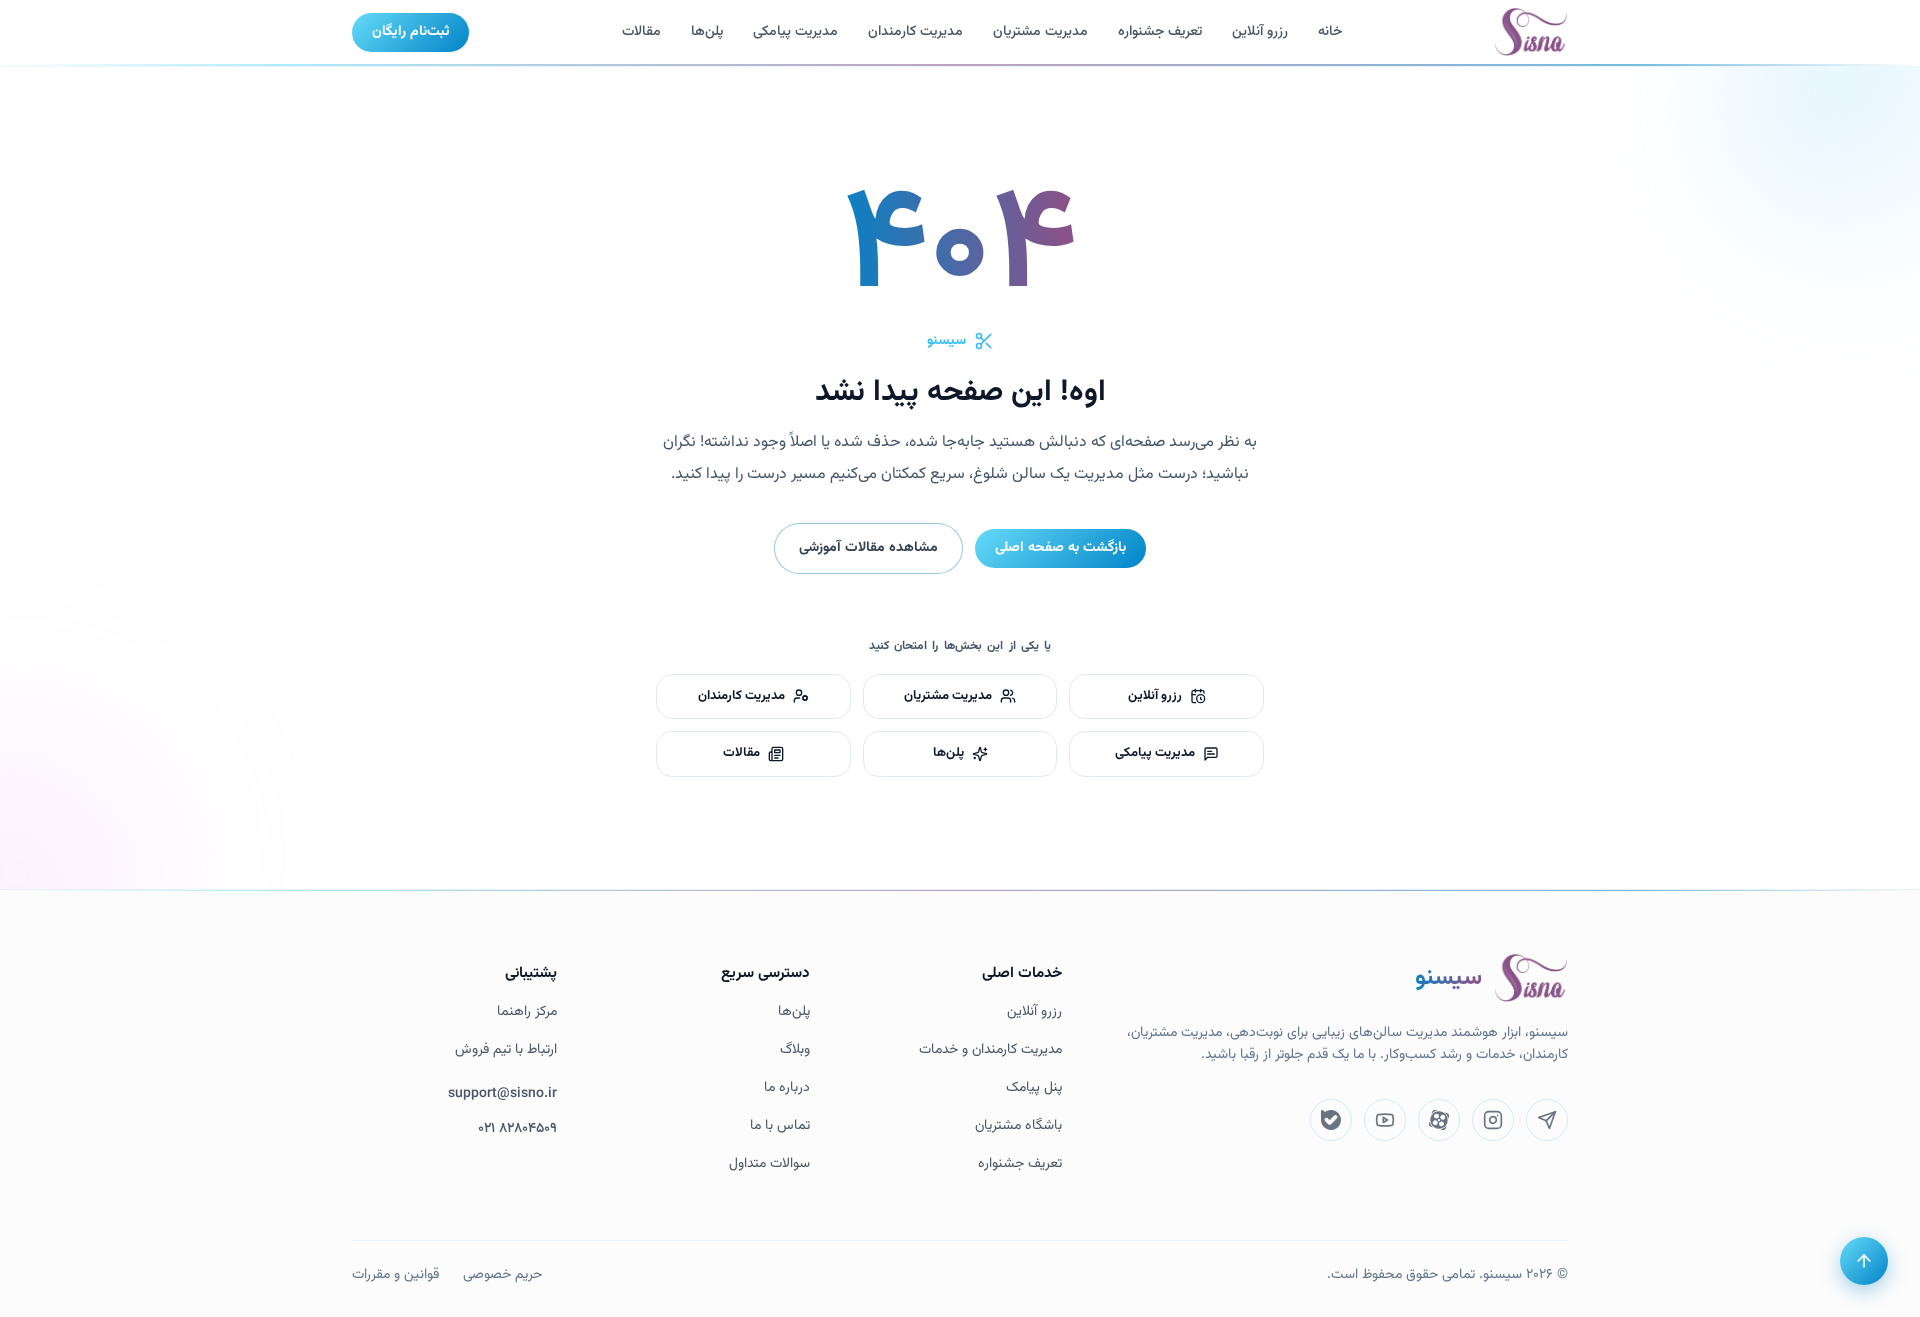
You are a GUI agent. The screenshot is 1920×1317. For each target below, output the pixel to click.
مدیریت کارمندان (915, 32)
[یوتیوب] (1385, 1120)
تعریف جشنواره (1020, 1164)
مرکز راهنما (527, 1012)
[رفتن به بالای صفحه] (1864, 1261)
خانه (1330, 32)
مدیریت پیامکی (795, 32)
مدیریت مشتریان (1040, 32)
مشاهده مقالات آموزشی (868, 548)
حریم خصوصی (502, 1275)
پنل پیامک (1034, 1088)
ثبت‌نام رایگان (410, 32)
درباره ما (787, 1088)
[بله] (1331, 1120)
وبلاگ (795, 1050)
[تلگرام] (1547, 1120)
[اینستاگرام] (1493, 1120)
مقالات (641, 32)
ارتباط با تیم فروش (506, 1050)
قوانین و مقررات (395, 1275)
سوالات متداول (769, 1164)
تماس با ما (780, 1126)
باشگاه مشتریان (1018, 1126)
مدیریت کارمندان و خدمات (990, 1050)
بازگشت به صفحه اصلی (1060, 548)
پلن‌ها (707, 32)
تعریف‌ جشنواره (1160, 32)
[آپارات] (1439, 1120)
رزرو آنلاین (1260, 32)
